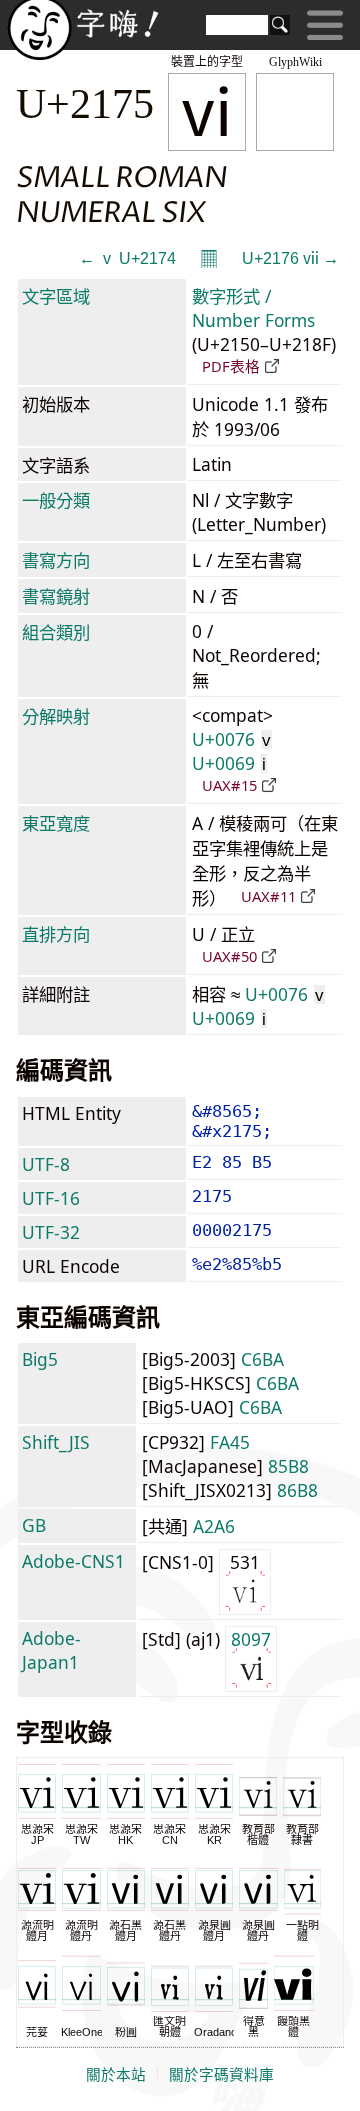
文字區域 (56, 296)
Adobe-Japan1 (51, 1650)
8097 (251, 1639)
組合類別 (56, 632)
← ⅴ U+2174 (127, 258)
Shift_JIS (56, 1442)
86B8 (297, 1490)
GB (34, 1525)
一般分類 (56, 500)
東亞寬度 (56, 823)
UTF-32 (51, 1232)
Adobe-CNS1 (73, 1561)
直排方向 (56, 934)
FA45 (230, 1442)
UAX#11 (268, 896)
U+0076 (231, 739)
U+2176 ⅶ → (290, 258)
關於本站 (116, 2075)
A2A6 (214, 1526)
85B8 (288, 1466)
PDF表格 (231, 366)
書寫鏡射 (56, 596)
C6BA (262, 1359)
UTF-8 (46, 1164)
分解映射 (56, 716)
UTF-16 (51, 1198)
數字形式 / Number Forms (253, 308)
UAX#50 (229, 956)
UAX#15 (229, 785)
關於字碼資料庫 (221, 2075)
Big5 (40, 1359)
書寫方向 (56, 560)
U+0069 (229, 763)
